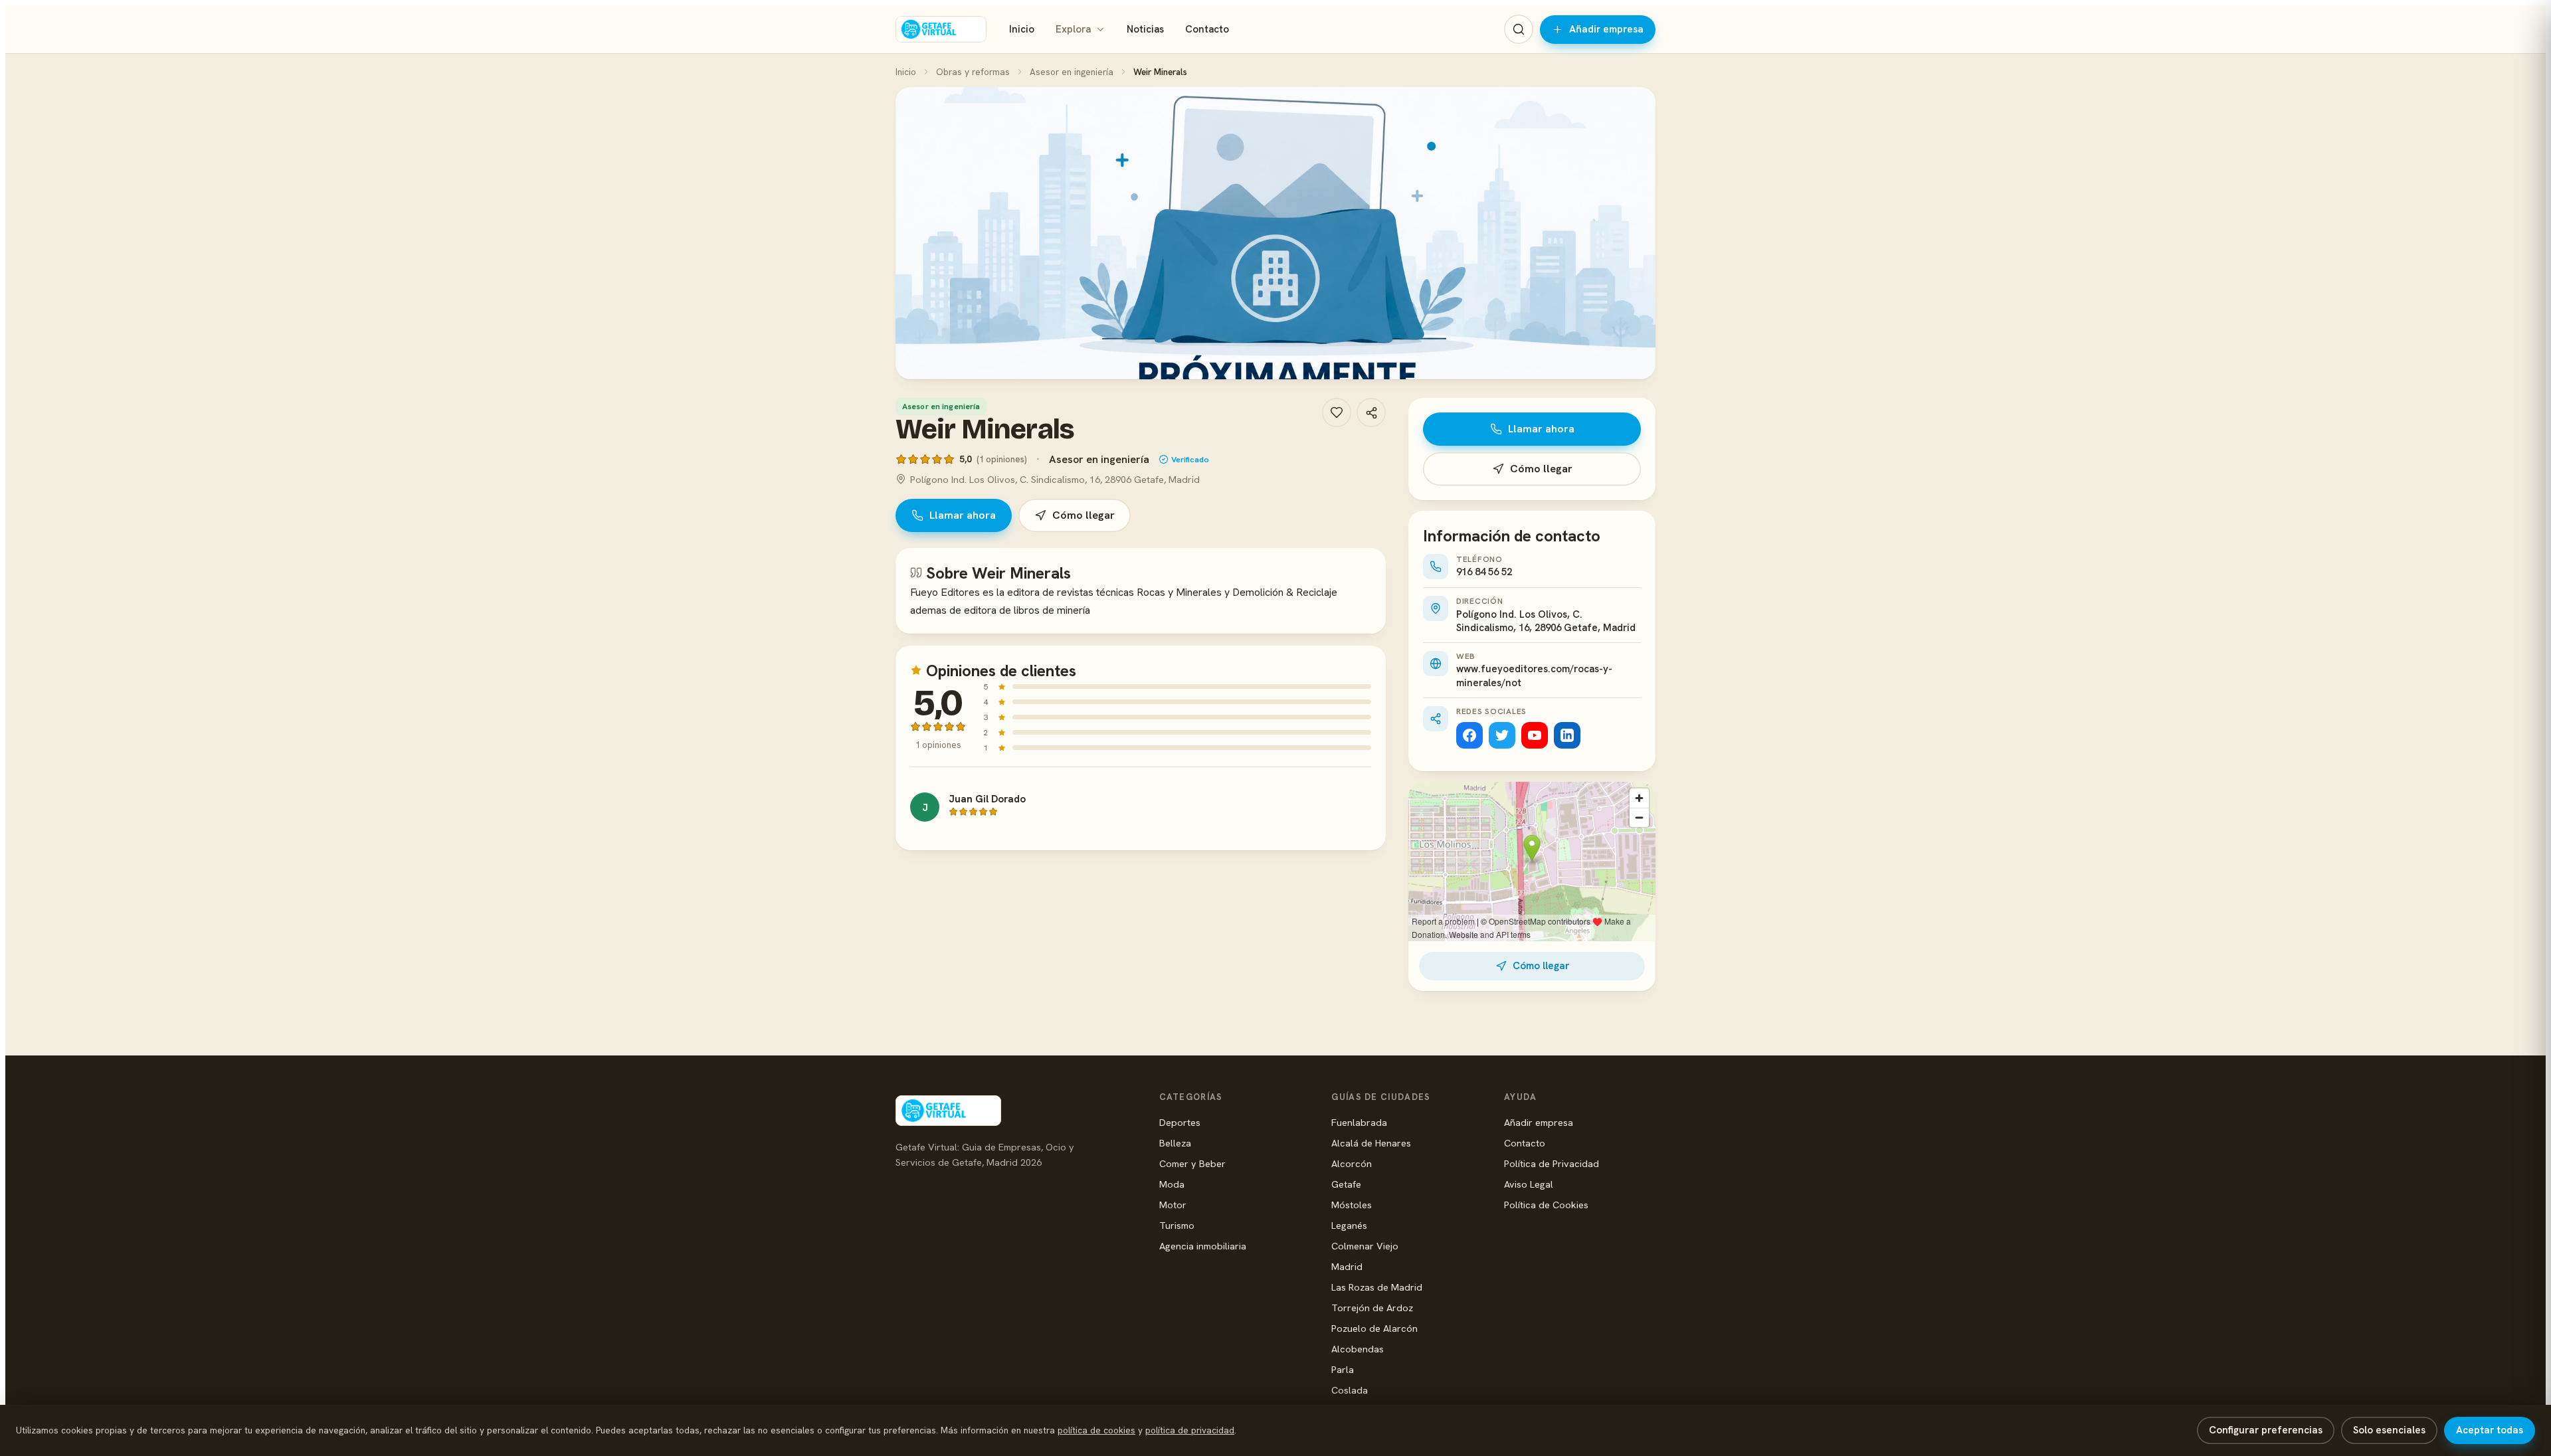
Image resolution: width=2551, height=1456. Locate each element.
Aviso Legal (1529, 1184)
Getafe (1346, 1184)
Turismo (1177, 1225)
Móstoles (1352, 1205)
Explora (1073, 29)
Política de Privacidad (1552, 1163)
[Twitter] (1502, 735)
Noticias (1145, 29)
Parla (1343, 1369)
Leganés (1349, 1225)
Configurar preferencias (2266, 1430)
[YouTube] (1535, 735)
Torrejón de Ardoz (1372, 1308)
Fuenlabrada (1359, 1122)
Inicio (1022, 29)
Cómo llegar (1084, 515)
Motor (1173, 1205)
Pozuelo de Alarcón (1374, 1328)
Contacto (1207, 29)
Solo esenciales (2389, 1430)
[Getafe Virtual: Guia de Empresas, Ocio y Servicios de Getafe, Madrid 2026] (941, 29)
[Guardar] (1337, 412)
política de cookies (1096, 1430)
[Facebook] (1469, 735)
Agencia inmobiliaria (1203, 1246)
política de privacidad (1190, 1430)
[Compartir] (1371, 412)
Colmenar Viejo (1365, 1246)
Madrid (1347, 1266)
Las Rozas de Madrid (1377, 1287)
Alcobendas (1358, 1349)
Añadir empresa (1606, 29)
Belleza (1175, 1143)
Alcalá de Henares (1371, 1143)
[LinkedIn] (1567, 735)
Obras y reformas (973, 72)
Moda (1172, 1184)
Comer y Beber (1192, 1163)
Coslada (1350, 1390)
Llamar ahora (963, 515)
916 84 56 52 (1484, 572)
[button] (1275, 233)
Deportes (1180, 1122)
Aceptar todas (2490, 1430)
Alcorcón (1352, 1163)
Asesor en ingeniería (1072, 72)
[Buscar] (1519, 29)
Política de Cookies (1546, 1205)
